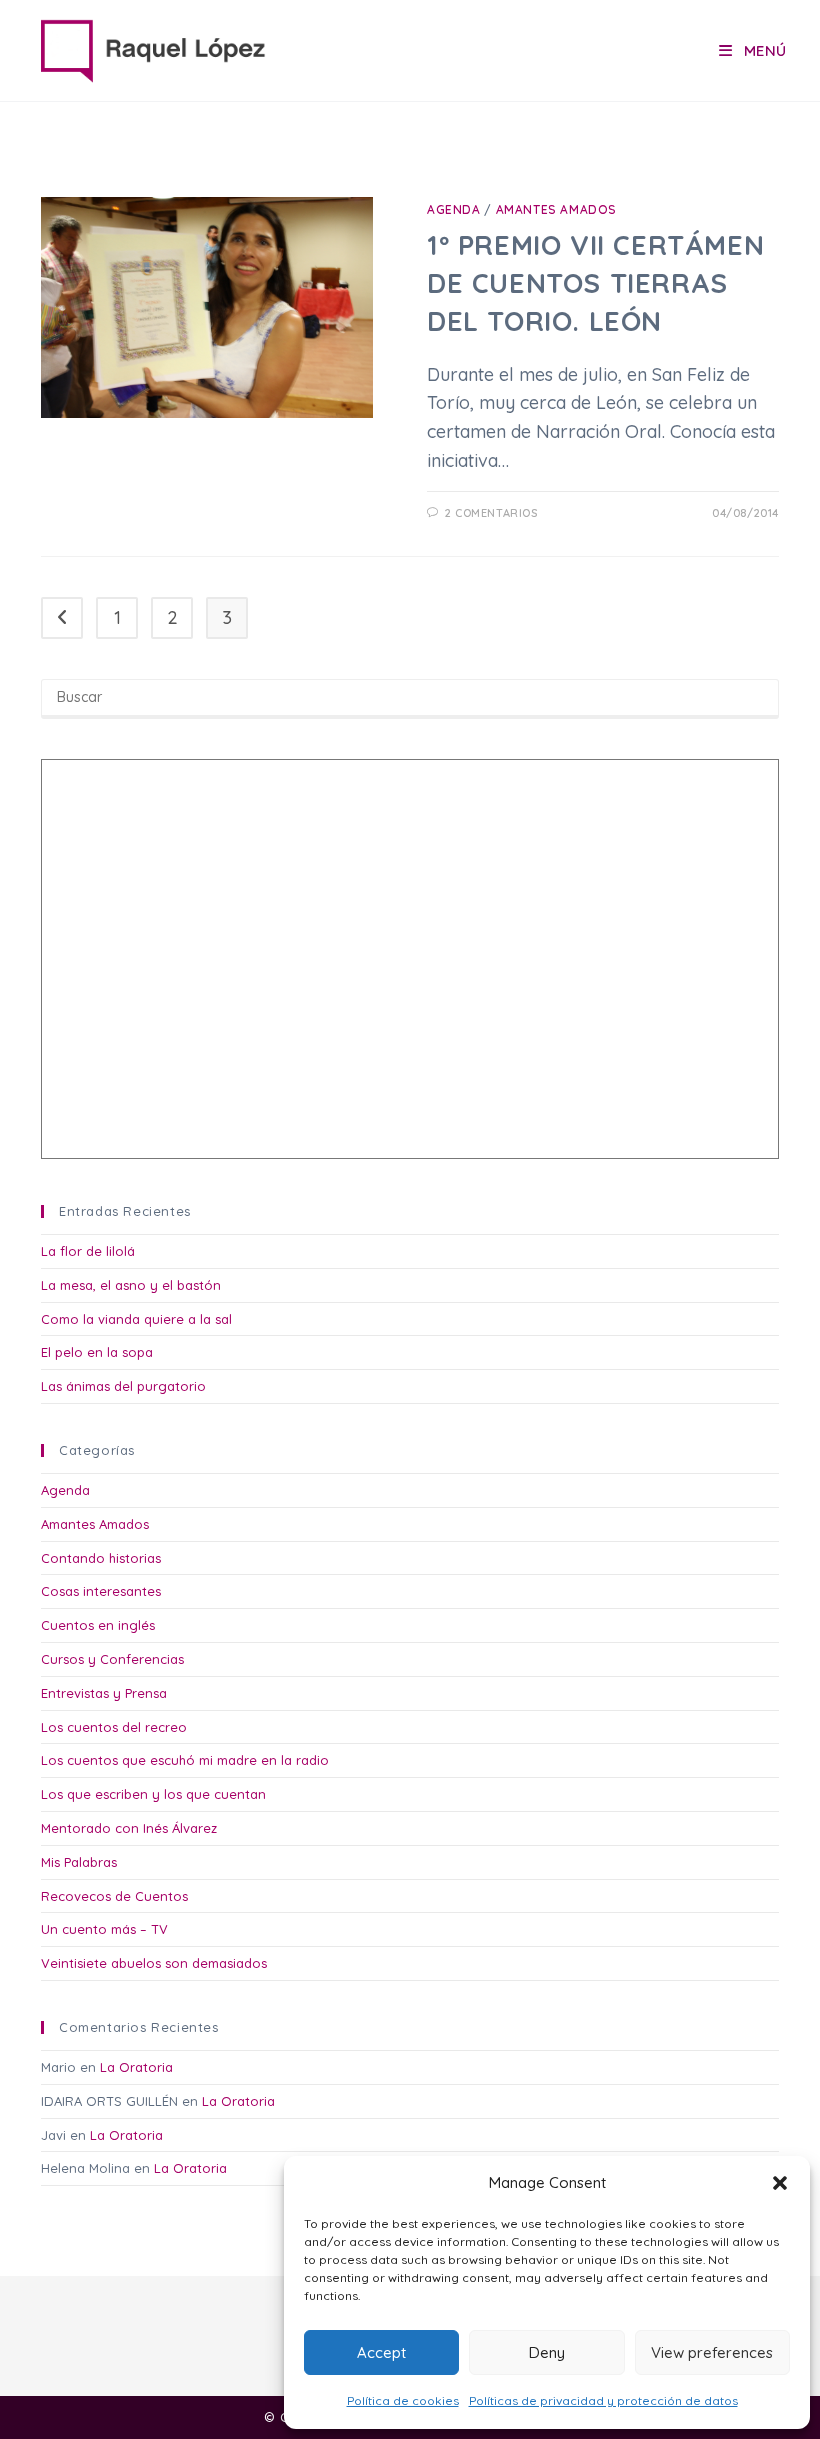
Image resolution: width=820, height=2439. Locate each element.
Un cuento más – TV (104, 1929)
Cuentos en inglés (98, 1625)
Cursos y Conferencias (112, 1659)
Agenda (454, 209)
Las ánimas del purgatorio (123, 1386)
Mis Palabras (79, 1862)
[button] (780, 2183)
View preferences (712, 2352)
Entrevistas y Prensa (104, 1693)
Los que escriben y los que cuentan (153, 1794)
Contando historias (101, 1558)
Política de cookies (403, 2400)
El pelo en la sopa (97, 1352)
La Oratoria (136, 2067)
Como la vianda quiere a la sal (136, 1319)
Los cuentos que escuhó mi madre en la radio (185, 1760)
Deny (547, 2352)
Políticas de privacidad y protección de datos (603, 2400)
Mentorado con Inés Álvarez (129, 1828)
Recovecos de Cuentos (114, 1896)
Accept (381, 2352)
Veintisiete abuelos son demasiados (154, 1963)
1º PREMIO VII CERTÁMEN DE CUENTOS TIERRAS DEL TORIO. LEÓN (595, 283)
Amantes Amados (556, 209)
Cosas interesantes (101, 1591)
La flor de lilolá (88, 1251)
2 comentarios (491, 513)
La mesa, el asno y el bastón (131, 1285)
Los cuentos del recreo (114, 1727)
